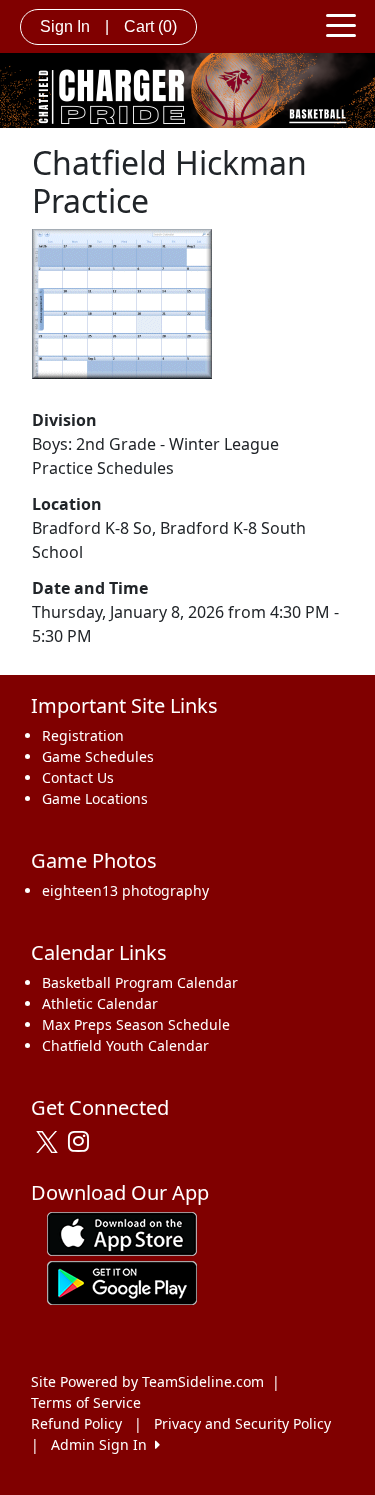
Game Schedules (98, 756)
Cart (150, 26)
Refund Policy (76, 1423)
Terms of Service (86, 1402)
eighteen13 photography (125, 890)
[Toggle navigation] (341, 24)
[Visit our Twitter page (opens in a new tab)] (49, 1142)
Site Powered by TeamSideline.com (147, 1381)
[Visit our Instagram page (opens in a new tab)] (83, 1142)
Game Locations (95, 798)
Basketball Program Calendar (140, 982)
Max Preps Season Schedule (136, 1024)
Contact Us (78, 777)
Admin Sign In (103, 1444)
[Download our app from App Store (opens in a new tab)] (122, 1232)
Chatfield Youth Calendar (125, 1045)
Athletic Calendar (100, 1003)
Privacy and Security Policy (242, 1423)
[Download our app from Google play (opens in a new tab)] (122, 1281)
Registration (83, 735)
